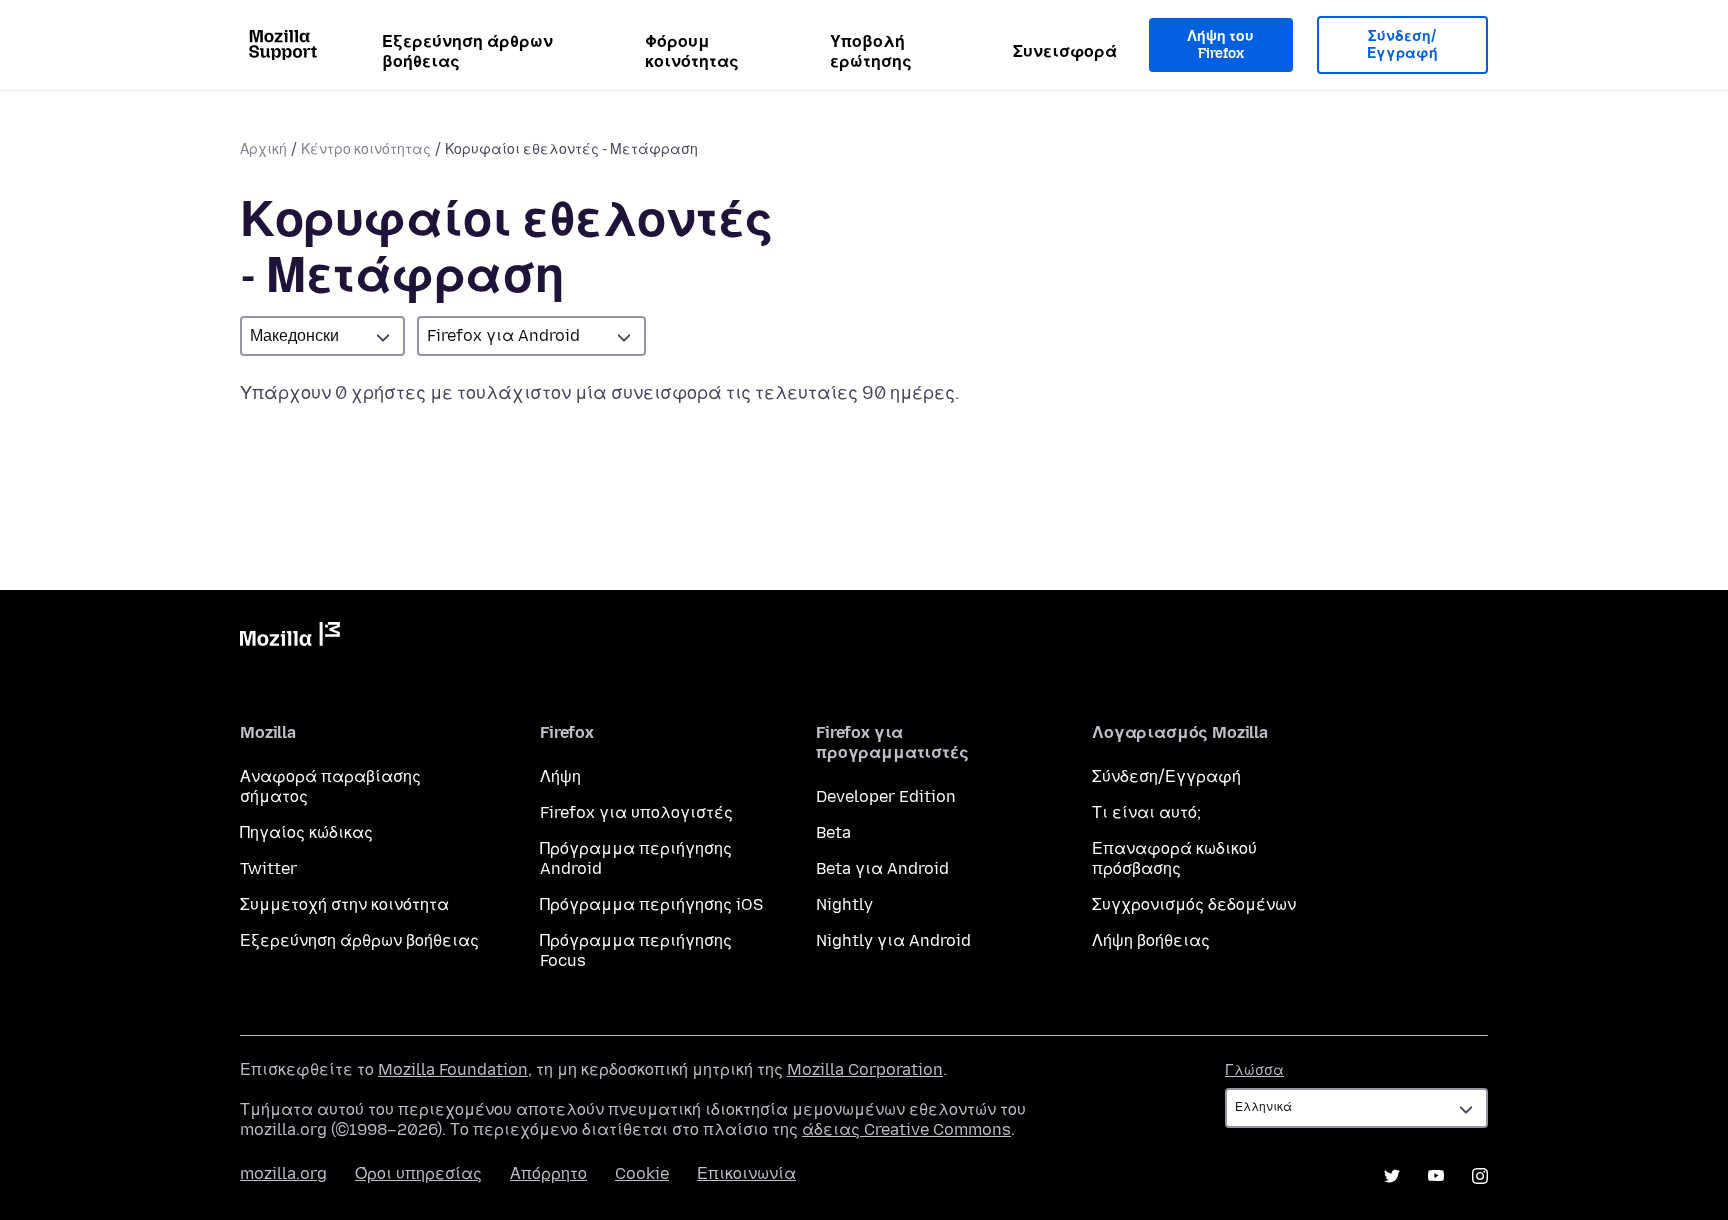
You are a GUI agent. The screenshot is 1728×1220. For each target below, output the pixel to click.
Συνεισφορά (1065, 51)
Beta (833, 832)
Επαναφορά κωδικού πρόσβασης (1174, 858)
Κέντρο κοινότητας (366, 149)
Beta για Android (882, 868)
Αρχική (263, 149)
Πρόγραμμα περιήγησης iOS (651, 904)
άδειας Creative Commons (906, 1129)
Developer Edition (886, 796)
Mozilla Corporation (865, 1069)
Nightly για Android (893, 940)
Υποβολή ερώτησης (871, 51)
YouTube (1436, 1176)
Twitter (268, 868)
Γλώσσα (1254, 1070)
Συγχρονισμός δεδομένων (1194, 904)
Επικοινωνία (746, 1173)
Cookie (642, 1173)
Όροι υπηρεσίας (418, 1173)
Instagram (1480, 1176)
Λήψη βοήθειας (1151, 940)
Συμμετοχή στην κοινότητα (344, 904)
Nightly (844, 904)
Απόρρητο (548, 1173)
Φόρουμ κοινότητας (692, 51)
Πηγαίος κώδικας (306, 832)
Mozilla (290, 638)
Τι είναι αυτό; (1146, 812)
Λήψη (560, 776)
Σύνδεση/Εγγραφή (1402, 45)
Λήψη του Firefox (1220, 45)
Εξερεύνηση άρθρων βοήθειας (467, 51)
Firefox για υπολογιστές (636, 812)
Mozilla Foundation (453, 1069)
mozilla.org (283, 1173)
